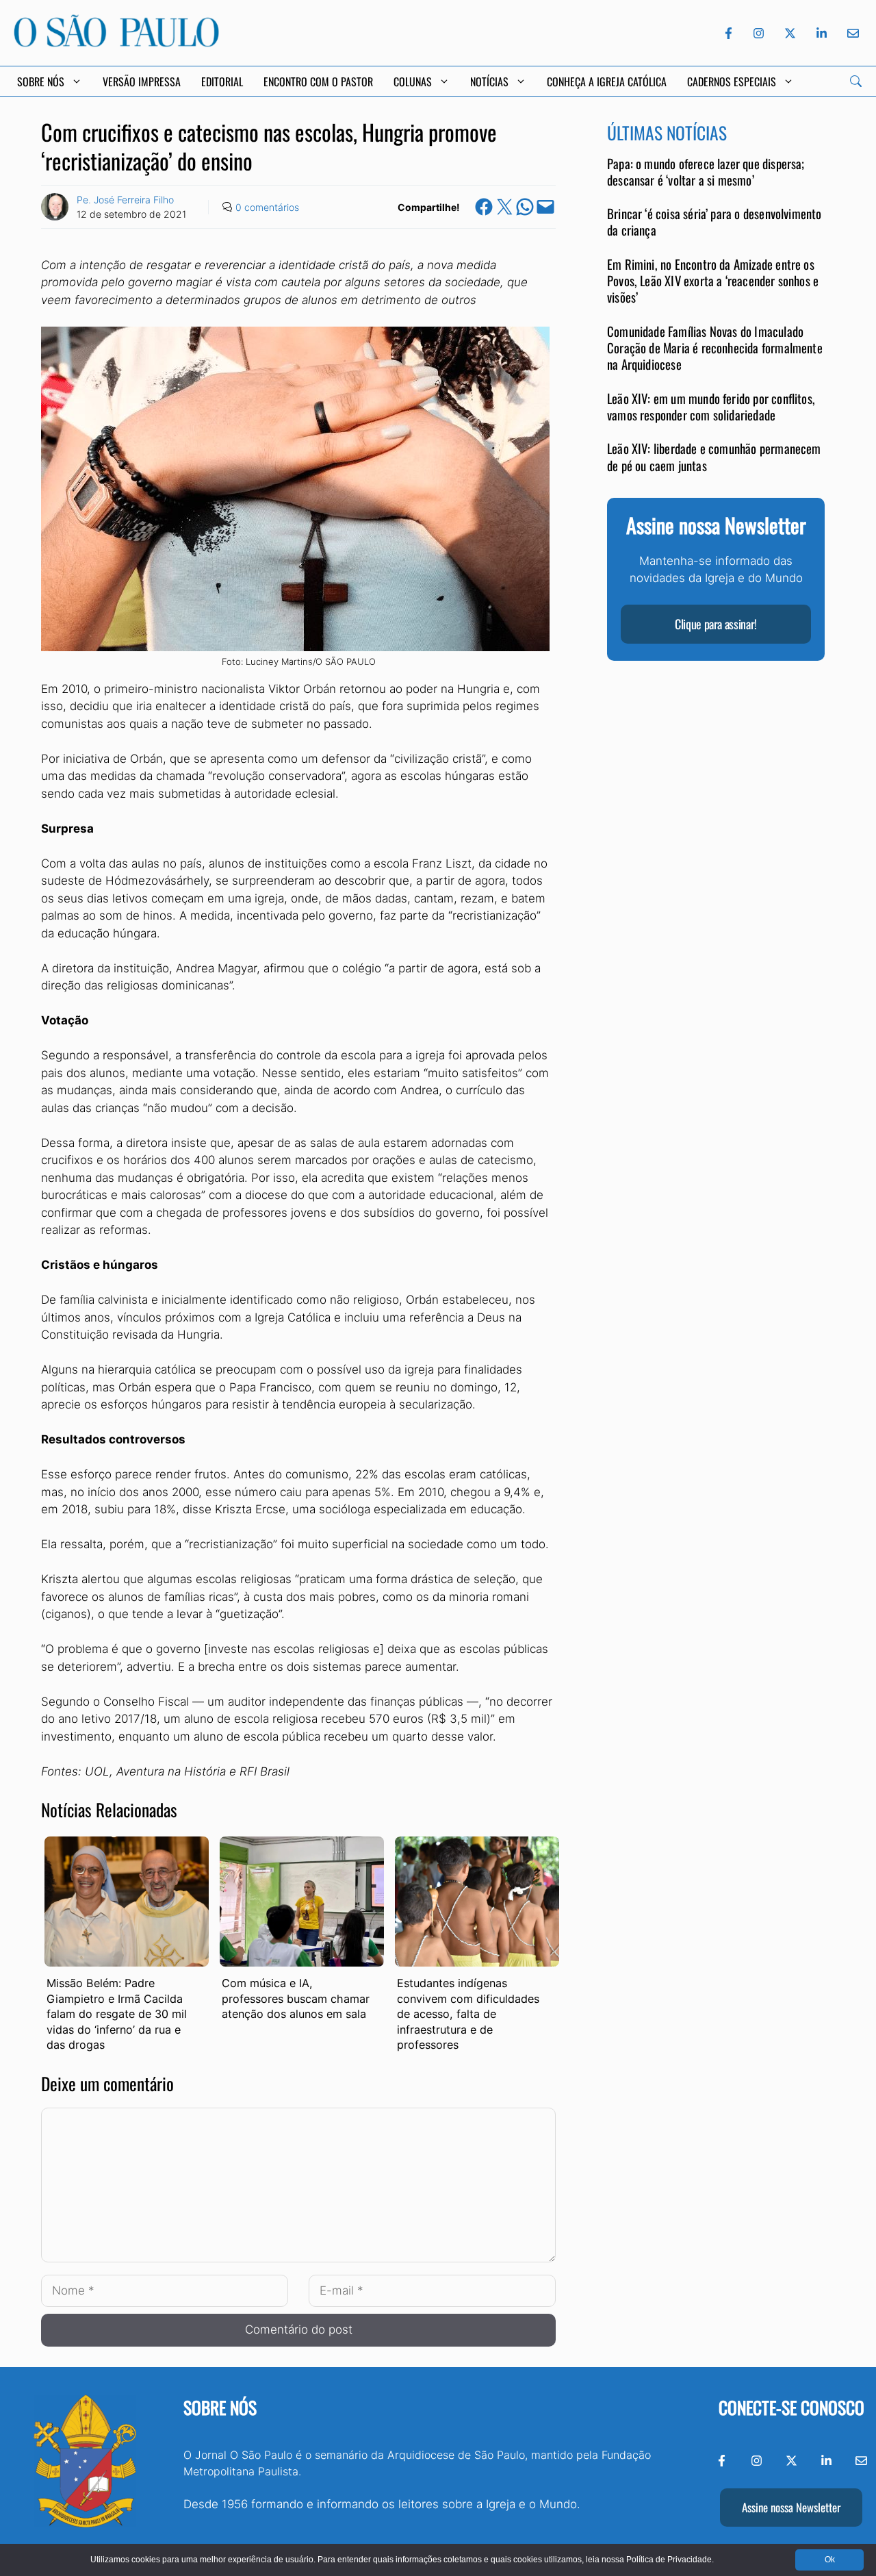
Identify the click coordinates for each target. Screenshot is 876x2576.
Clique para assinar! (716, 624)
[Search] (856, 81)
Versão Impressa (142, 81)
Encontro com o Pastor (318, 81)
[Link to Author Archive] (55, 207)
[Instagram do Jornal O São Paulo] (759, 33)
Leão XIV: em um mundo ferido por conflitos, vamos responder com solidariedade (711, 406)
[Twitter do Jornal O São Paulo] (790, 33)
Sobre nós (220, 2407)
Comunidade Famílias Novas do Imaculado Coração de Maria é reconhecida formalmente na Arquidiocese (715, 348)
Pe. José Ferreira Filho (125, 200)
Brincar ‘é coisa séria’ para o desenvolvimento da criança (714, 222)
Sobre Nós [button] (41, 81)
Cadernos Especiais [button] (732, 81)
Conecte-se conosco (791, 2407)
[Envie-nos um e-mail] (851, 33)
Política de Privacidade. (670, 2560)
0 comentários (267, 207)
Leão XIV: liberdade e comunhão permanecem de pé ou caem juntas (714, 457)
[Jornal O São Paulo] (116, 43)
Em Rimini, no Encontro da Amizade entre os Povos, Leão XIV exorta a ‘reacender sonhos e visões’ (713, 281)
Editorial (222, 81)
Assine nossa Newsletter (791, 2507)
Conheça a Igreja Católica (607, 81)
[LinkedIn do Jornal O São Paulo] (822, 33)
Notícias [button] (489, 81)
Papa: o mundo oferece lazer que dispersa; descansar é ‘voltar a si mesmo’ (706, 172)
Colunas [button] (413, 81)
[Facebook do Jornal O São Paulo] (729, 33)
